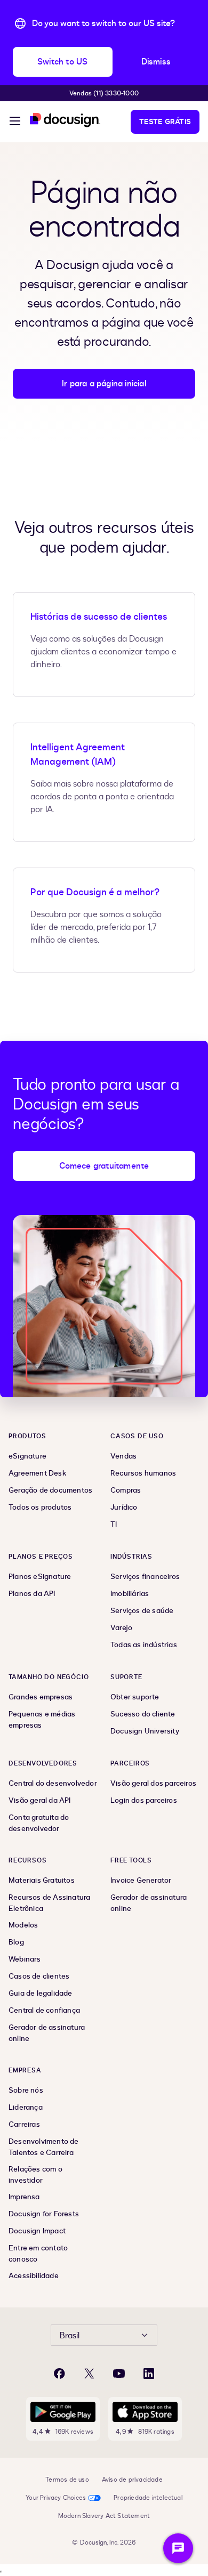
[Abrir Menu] (15, 123)
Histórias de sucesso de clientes (99, 617)
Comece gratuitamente (104, 1166)
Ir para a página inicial (104, 384)
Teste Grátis (165, 122)
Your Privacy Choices (56, 2498)
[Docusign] (65, 120)
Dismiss (156, 62)
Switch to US (62, 62)
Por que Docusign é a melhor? (95, 892)
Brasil (70, 2336)
